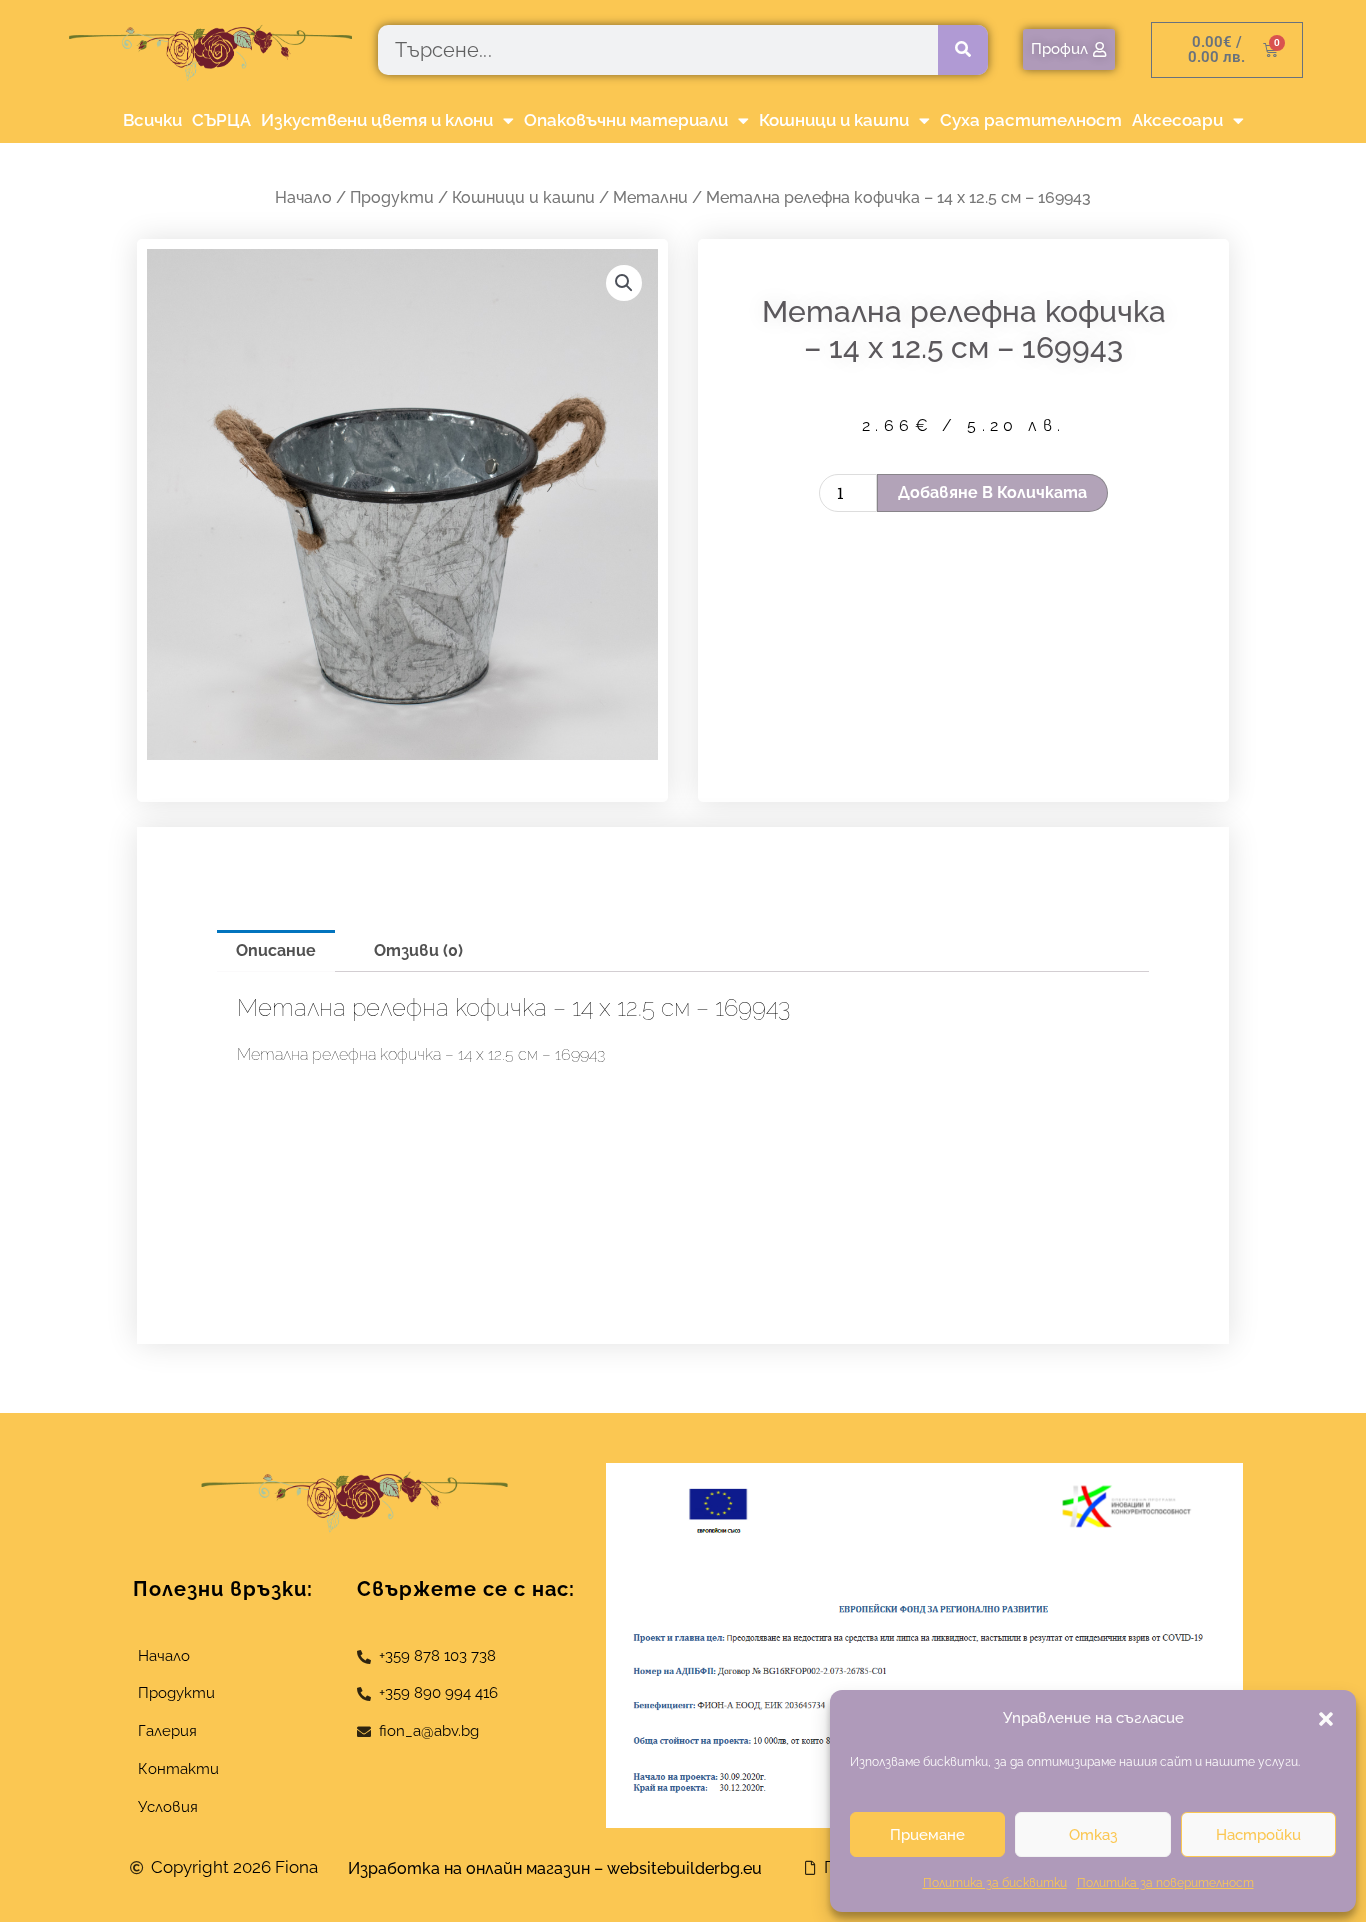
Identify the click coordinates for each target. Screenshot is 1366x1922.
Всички (152, 120)
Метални (650, 197)
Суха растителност (1031, 120)
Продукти (392, 197)
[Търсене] (963, 50)
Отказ (1093, 1835)
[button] (1326, 1719)
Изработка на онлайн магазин (469, 1868)
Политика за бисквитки (995, 1883)
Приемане (927, 1835)
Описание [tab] (276, 950)
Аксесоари (1177, 120)
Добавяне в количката (992, 492)
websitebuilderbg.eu (690, 1868)
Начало (303, 197)
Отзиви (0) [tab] (418, 950)
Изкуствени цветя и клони (377, 120)
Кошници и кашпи (834, 120)
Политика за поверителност (1165, 1883)
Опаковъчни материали (626, 120)
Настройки (1258, 1835)
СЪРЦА (221, 120)
